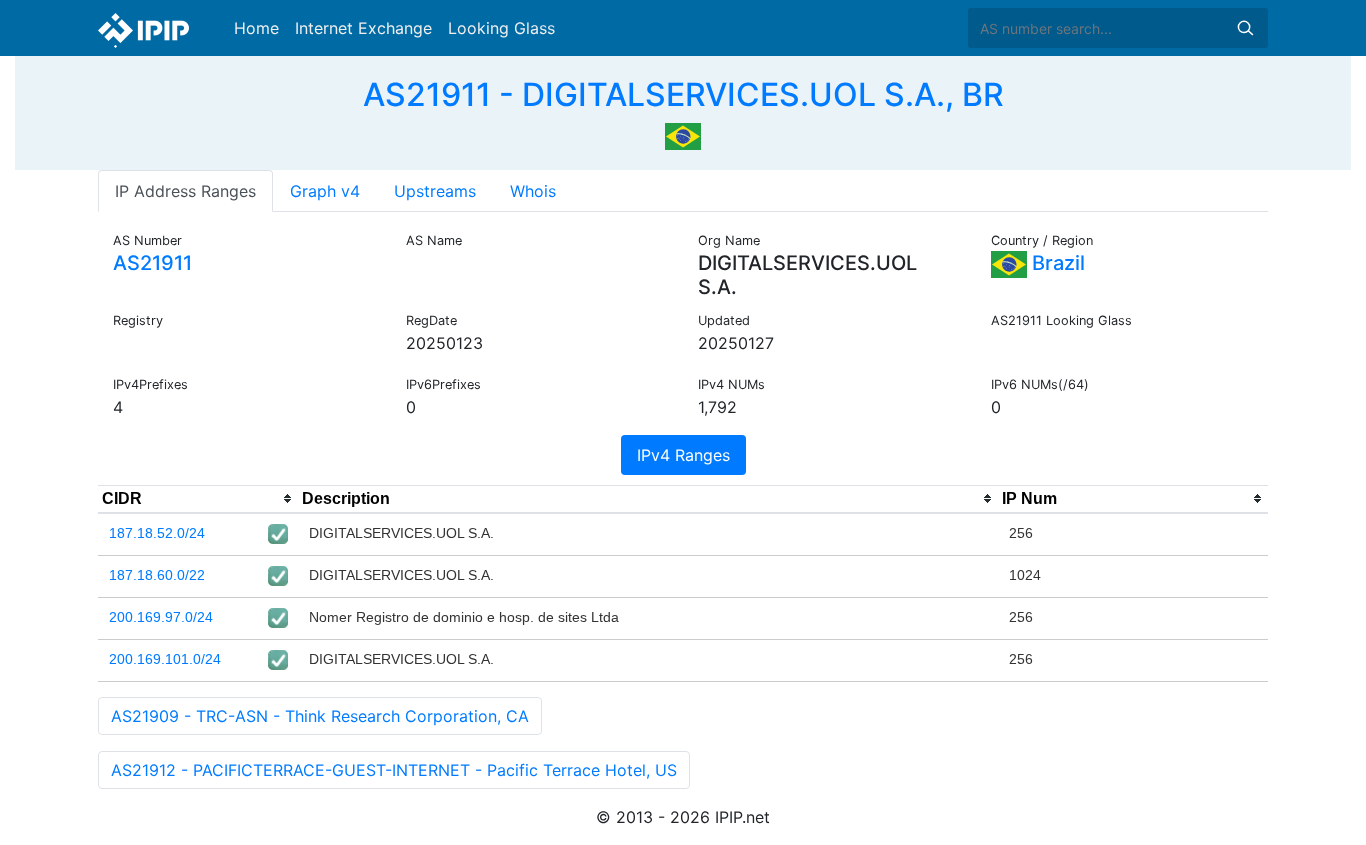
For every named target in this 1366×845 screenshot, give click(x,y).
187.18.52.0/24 (157, 533)
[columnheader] (198, 499)
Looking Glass (501, 28)
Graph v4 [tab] (325, 191)
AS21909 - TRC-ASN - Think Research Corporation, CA (320, 716)
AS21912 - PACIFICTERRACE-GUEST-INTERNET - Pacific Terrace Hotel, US (394, 770)
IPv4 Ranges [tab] (683, 455)
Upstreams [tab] (435, 191)
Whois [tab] (533, 191)
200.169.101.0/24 (165, 659)
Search (1245, 28)
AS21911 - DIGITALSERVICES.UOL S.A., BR (683, 94)
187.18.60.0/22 (157, 575)
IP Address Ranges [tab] (185, 191)
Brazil (1056, 263)
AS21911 (152, 263)
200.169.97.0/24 (161, 617)
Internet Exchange (363, 28)
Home (256, 28)
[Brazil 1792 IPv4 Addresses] (683, 134)
